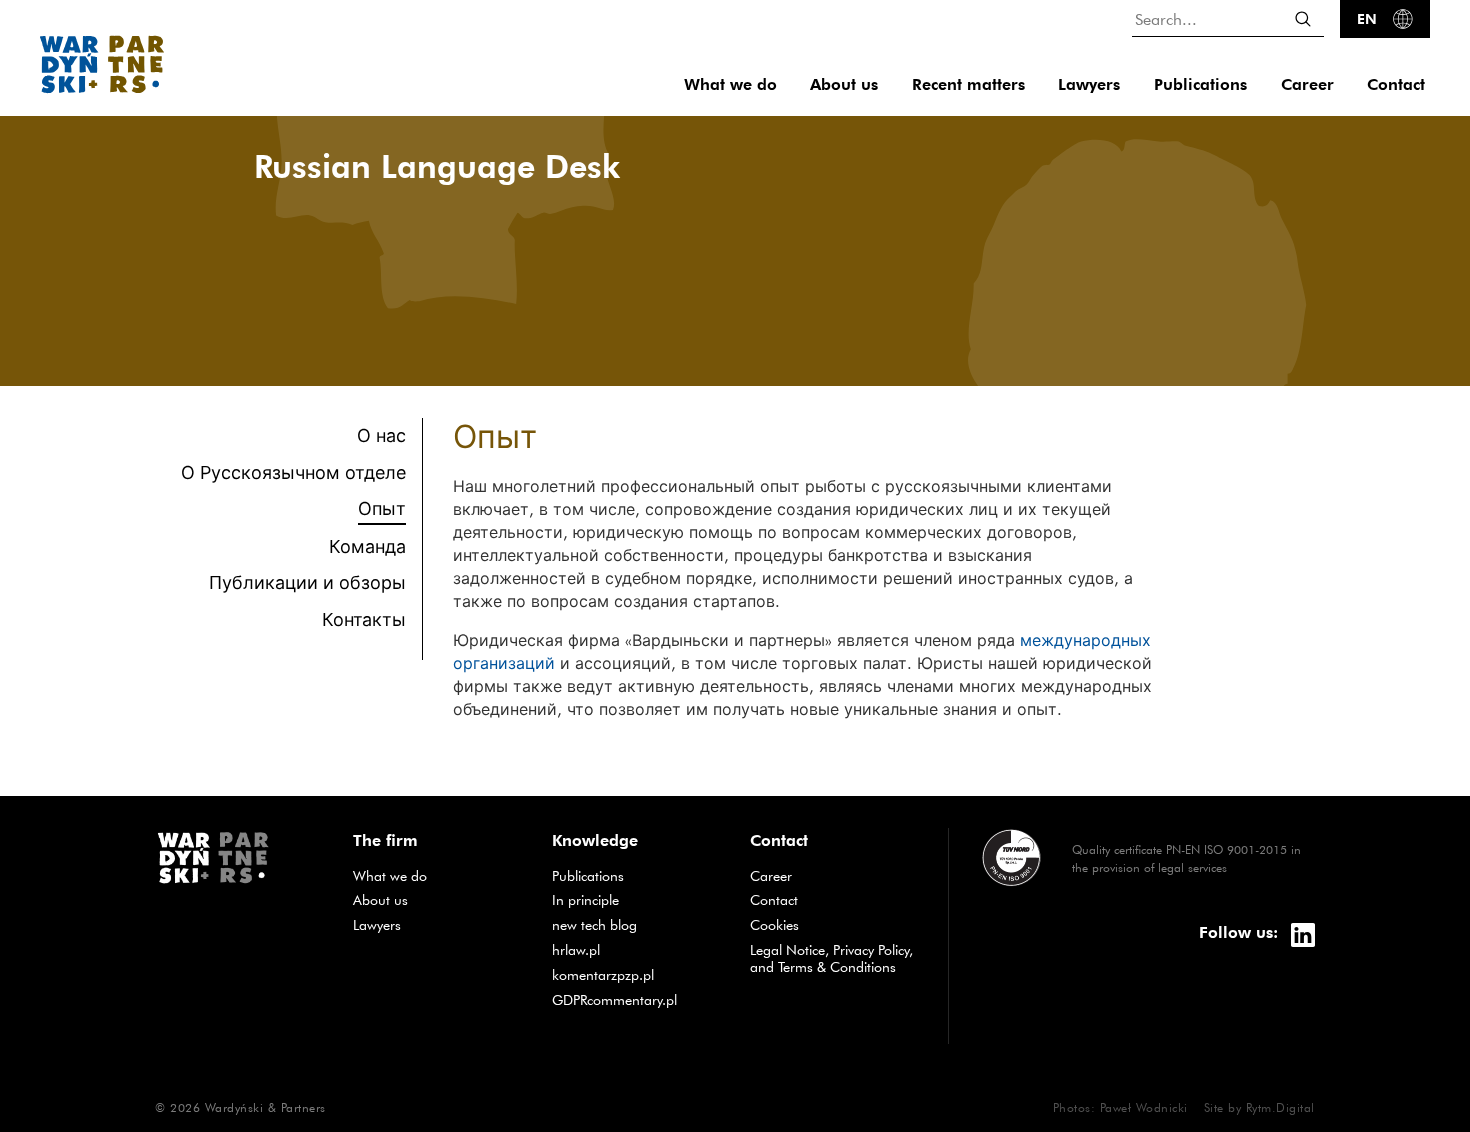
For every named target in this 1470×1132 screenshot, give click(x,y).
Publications (1200, 84)
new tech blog (636, 924)
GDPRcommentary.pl (636, 999)
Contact (1396, 84)
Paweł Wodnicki (1144, 1107)
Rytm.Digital (1280, 1107)
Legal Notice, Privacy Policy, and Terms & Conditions (831, 958)
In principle (636, 899)
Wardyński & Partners (265, 1107)
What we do (730, 84)
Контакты (364, 619)
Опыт (382, 507)
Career (1307, 84)
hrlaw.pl (636, 949)
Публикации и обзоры (307, 582)
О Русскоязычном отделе (293, 472)
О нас (381, 435)
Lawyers (1089, 84)
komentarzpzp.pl (636, 974)
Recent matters (968, 84)
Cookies (774, 925)
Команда (367, 546)
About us (844, 84)
